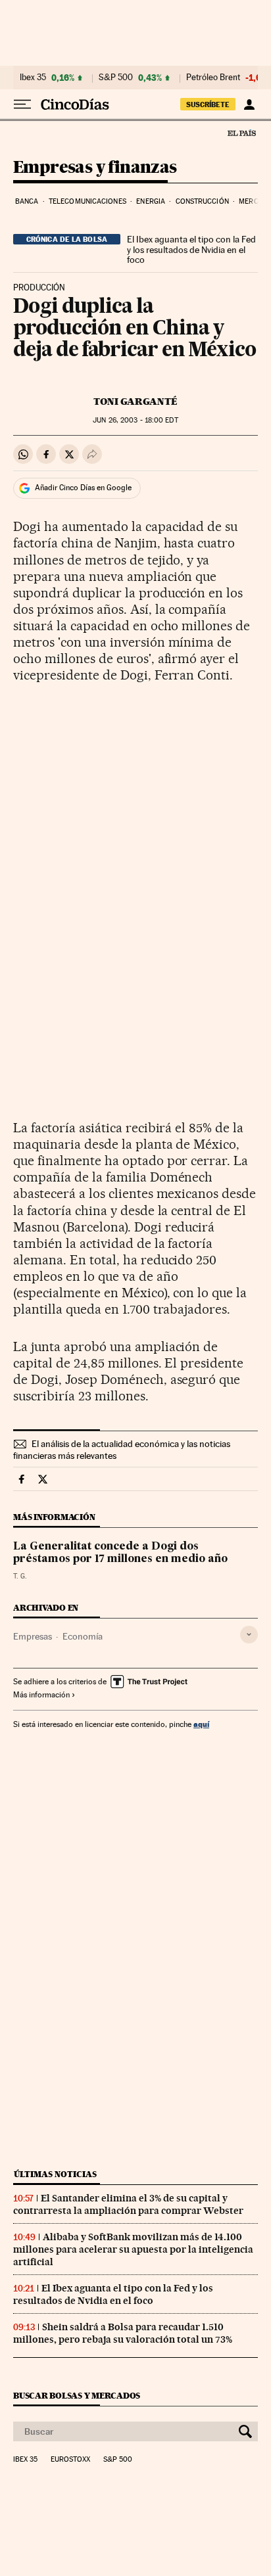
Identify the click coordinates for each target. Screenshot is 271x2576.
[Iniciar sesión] (249, 104)
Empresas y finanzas (95, 168)
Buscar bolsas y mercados (77, 2396)
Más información (41, 1695)
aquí (201, 1724)
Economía (83, 1636)
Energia (151, 201)
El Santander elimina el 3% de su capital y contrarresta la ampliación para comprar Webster (128, 2204)
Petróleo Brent (213, 78)
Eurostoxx (70, 2460)
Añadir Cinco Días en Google (83, 488)
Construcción (202, 201)
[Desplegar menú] (22, 104)
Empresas (33, 1636)
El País (241, 133)
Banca (27, 201)
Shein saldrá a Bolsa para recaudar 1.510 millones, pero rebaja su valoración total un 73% (123, 2333)
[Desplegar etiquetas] (249, 1635)
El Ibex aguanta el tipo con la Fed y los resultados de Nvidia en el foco (191, 250)
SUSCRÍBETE (208, 104)
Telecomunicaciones (87, 201)
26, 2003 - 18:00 (135, 420)
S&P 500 (116, 78)
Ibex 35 (33, 78)
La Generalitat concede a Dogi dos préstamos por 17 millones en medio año (120, 1553)
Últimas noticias (55, 2174)
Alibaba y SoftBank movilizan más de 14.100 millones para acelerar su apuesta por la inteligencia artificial (133, 2249)
